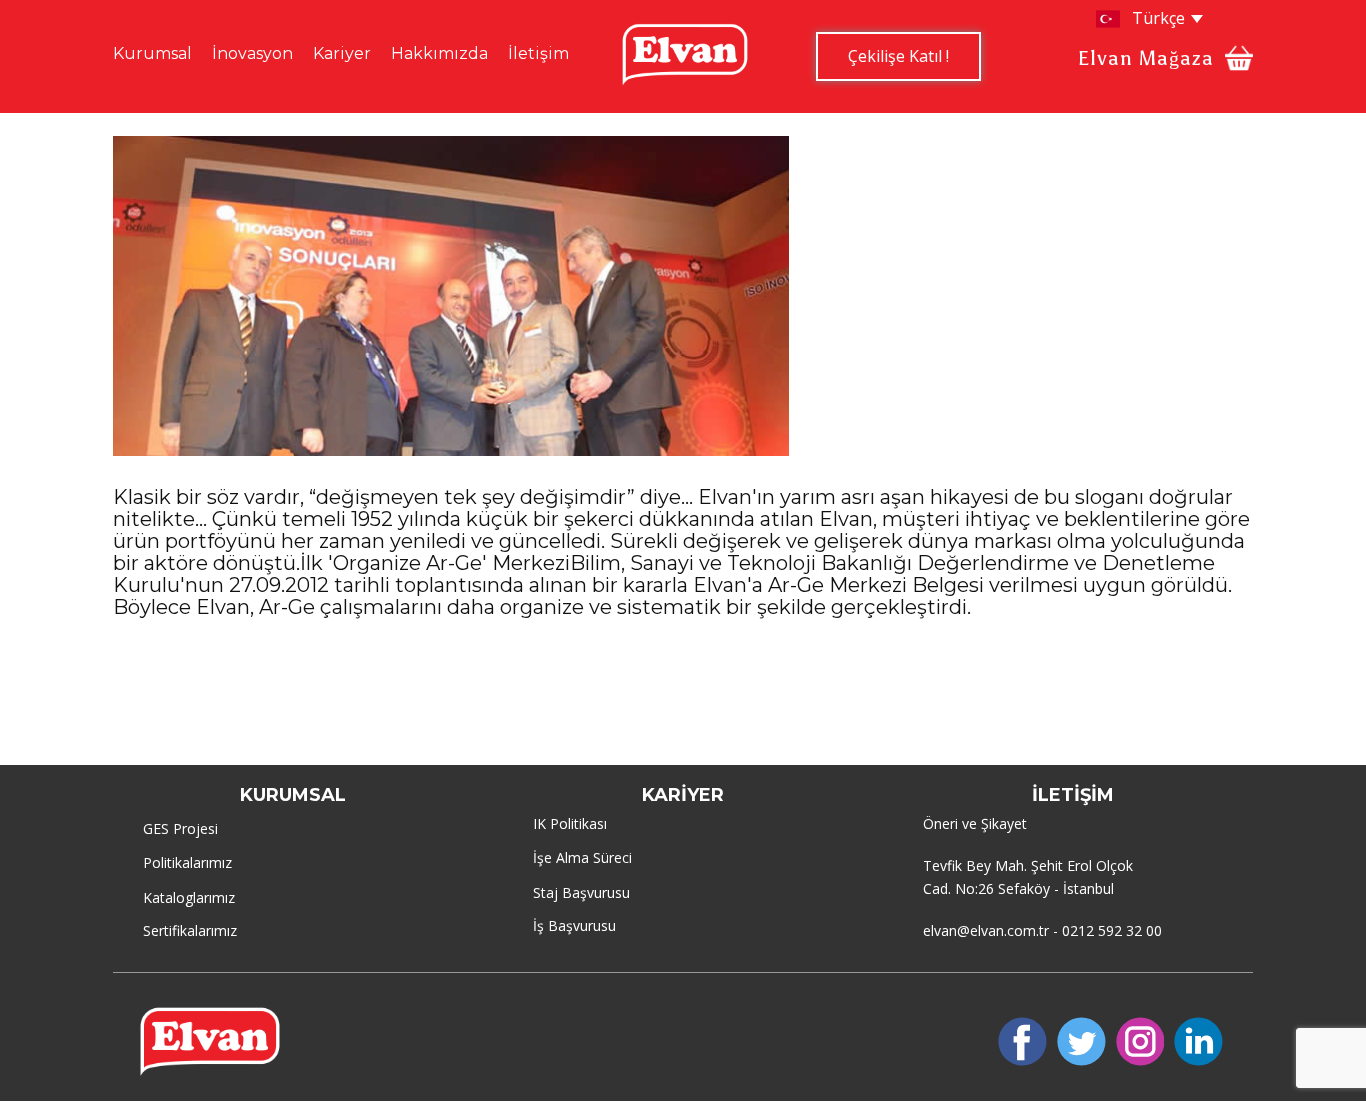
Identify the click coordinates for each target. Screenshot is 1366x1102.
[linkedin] (1198, 1041)
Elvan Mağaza (1146, 58)
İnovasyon (252, 53)
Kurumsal (152, 53)
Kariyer (342, 53)
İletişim (538, 53)
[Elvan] (685, 54)
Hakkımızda (439, 53)
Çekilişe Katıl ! (898, 56)
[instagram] (1140, 1041)
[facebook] (1022, 1041)
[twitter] (1081, 1041)
